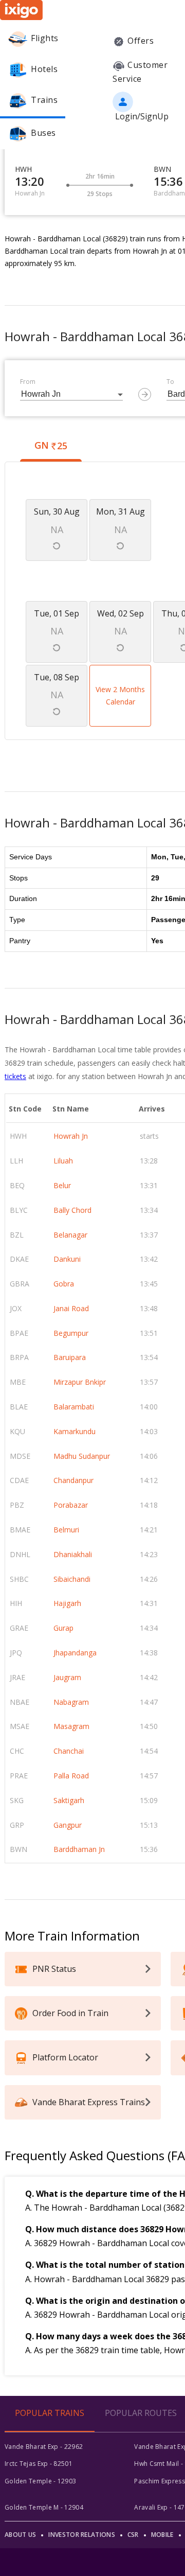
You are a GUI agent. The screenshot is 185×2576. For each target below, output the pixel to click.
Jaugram (67, 1677)
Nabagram (71, 1702)
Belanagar (70, 1235)
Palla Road (71, 1776)
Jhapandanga (75, 1653)
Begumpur (71, 1333)
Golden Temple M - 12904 (44, 2507)
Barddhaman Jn (79, 1849)
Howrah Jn (71, 1136)
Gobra (64, 1284)
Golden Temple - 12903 (40, 2481)
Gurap (63, 1628)
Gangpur (68, 1825)
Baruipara (70, 1357)
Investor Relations (81, 2535)
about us (20, 2535)
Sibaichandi (72, 1579)
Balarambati (74, 1407)
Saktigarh (69, 1800)
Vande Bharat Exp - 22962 (44, 2447)
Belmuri (66, 1530)
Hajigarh (67, 1603)
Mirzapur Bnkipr (80, 1382)
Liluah (63, 1161)
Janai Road (71, 1308)
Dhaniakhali (73, 1554)
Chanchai (69, 1751)
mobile (162, 2535)
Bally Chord (72, 1210)
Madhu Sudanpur (82, 1456)
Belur (62, 1185)
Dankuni (67, 1259)
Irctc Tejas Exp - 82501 (39, 2464)
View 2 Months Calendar (120, 695)
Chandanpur (73, 1480)
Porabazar (71, 1505)
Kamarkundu (75, 1431)
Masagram (71, 1726)
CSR (133, 2535)
